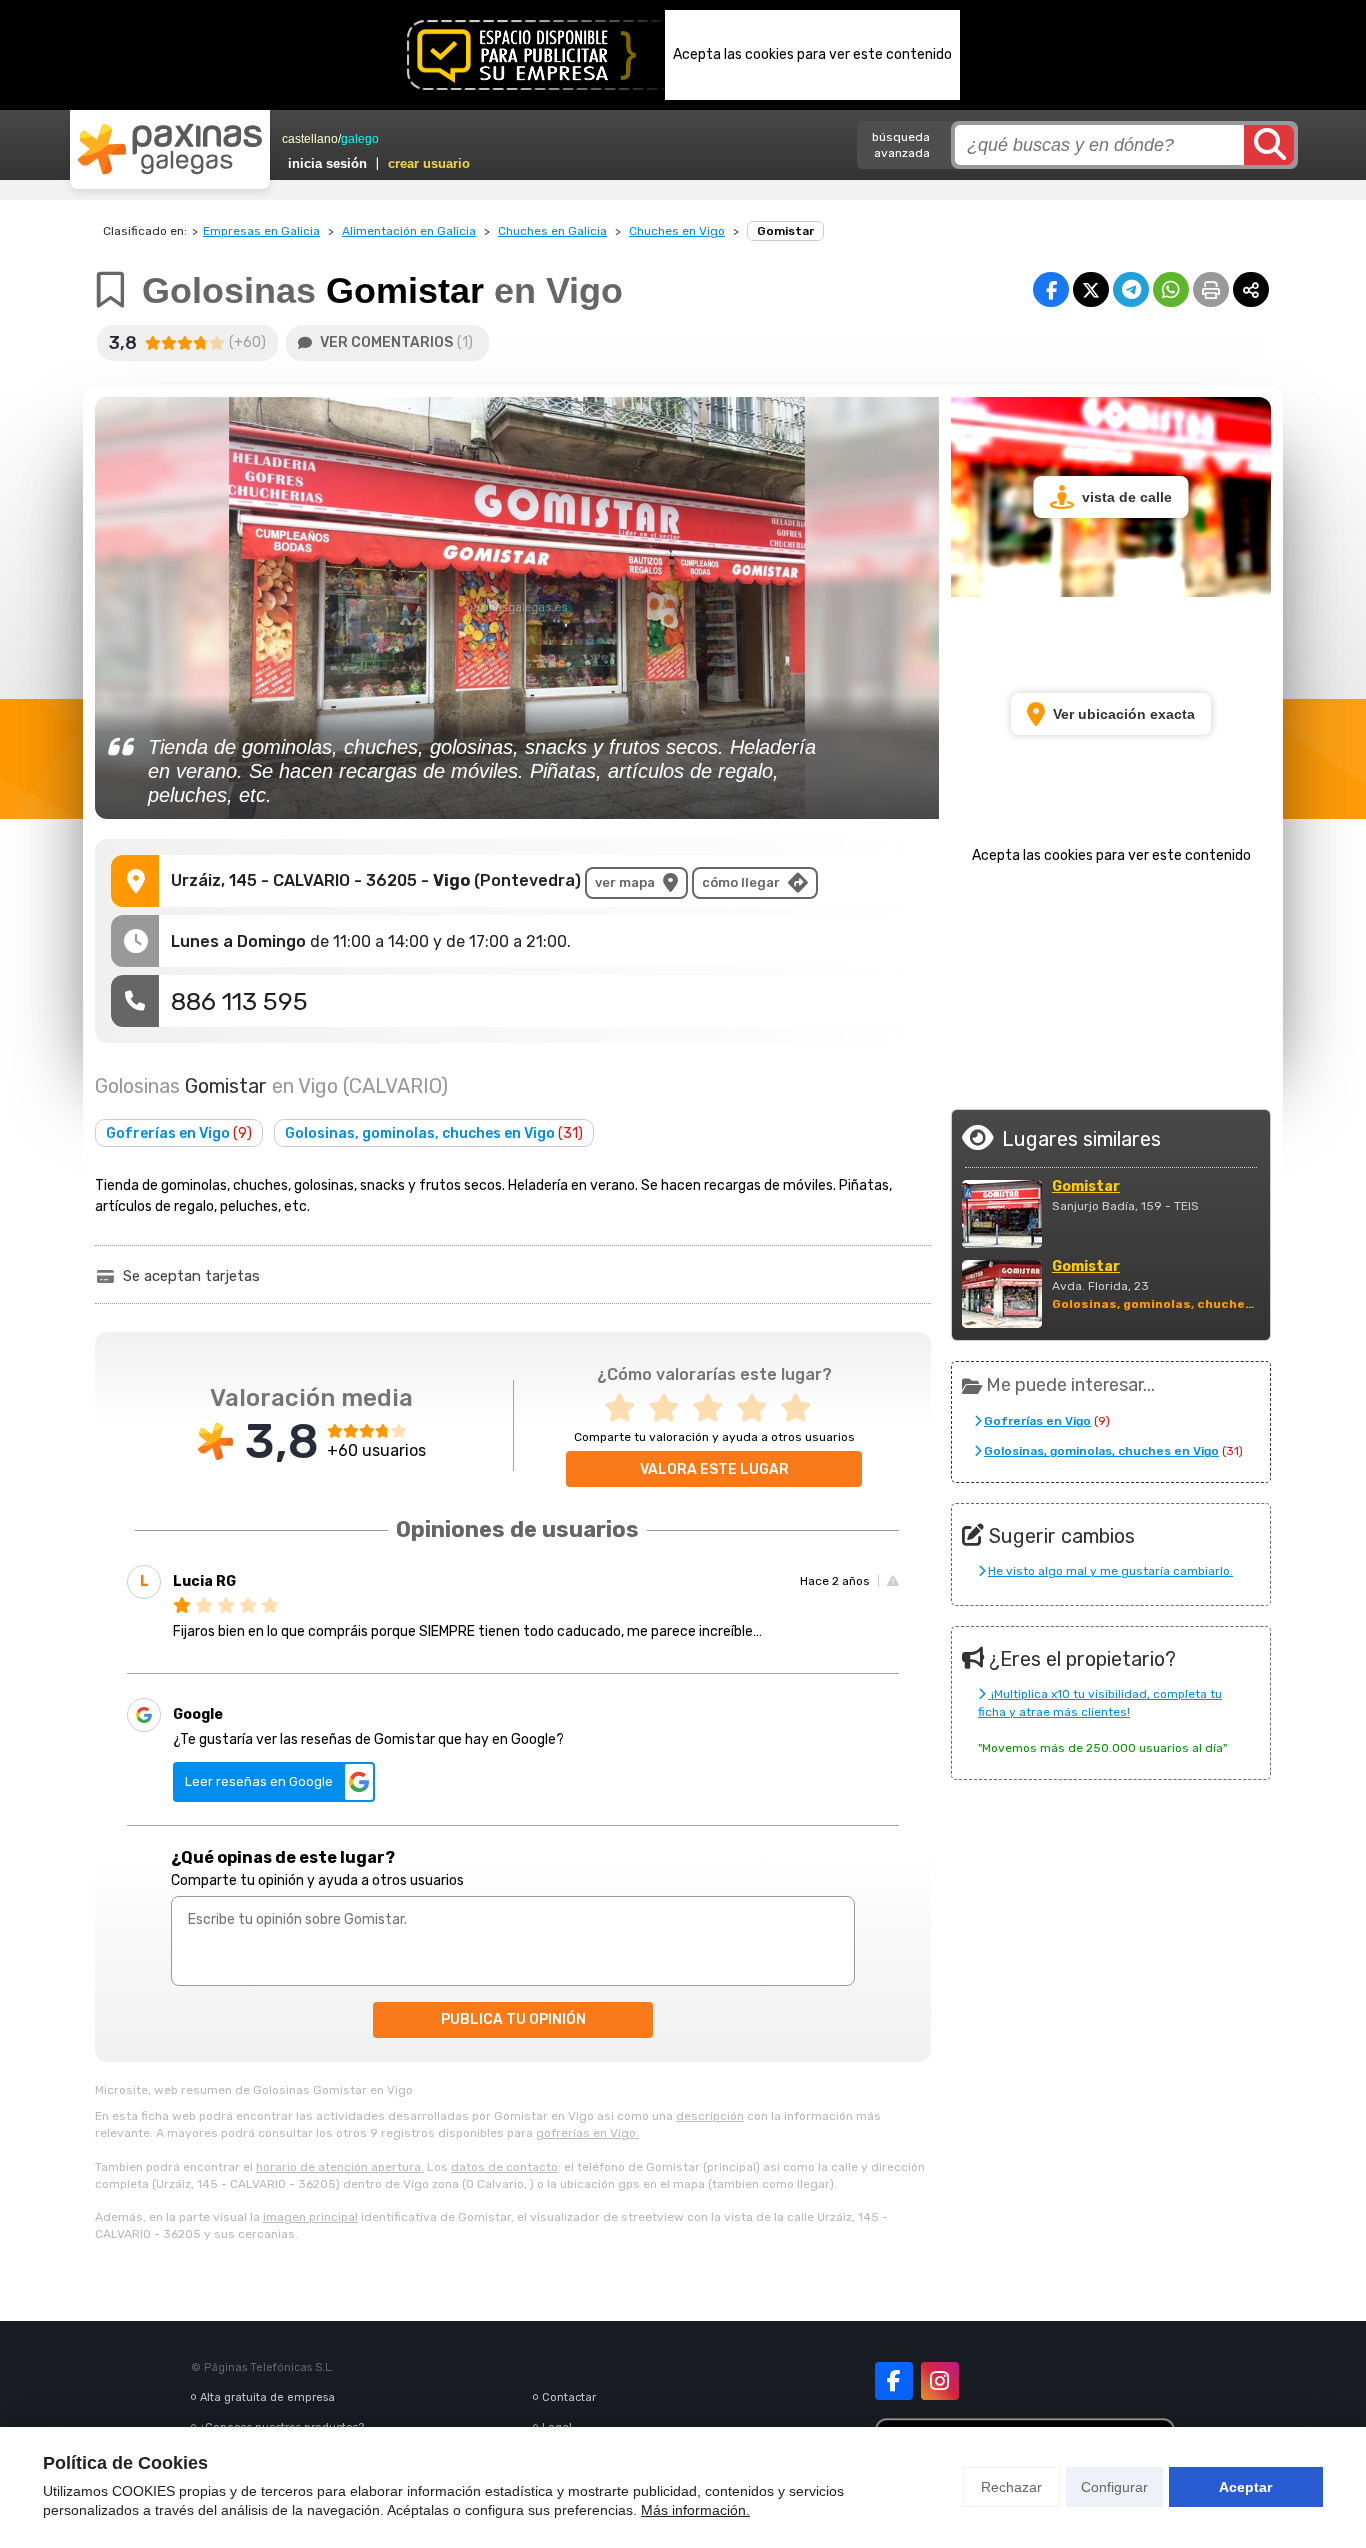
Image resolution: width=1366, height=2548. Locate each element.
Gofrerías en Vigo (179, 1133)
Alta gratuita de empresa (267, 2397)
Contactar (569, 2397)
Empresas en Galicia (261, 231)
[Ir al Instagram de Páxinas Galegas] (940, 2381)
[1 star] (626, 1408)
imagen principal (310, 2217)
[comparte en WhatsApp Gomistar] (1171, 289)
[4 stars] (758, 1408)
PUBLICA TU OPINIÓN (513, 2019)
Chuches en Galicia (552, 231)
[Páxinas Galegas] (170, 149)
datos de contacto (504, 2167)
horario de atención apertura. (340, 2167)
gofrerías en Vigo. (587, 2133)
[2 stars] (670, 1408)
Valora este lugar (714, 1469)
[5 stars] (802, 1408)
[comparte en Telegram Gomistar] (1131, 289)
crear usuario (429, 163)
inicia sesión (327, 163)
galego (360, 139)
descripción (710, 2116)
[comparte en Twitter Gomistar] (1091, 289)
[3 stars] (714, 1408)
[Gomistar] (1002, 1214)
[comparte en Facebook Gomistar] (1051, 289)
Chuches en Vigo (677, 231)
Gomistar (1086, 1187)
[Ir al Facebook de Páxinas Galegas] (894, 2381)
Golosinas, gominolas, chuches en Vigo (434, 1133)
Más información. (695, 2510)
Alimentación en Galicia (409, 231)
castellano (310, 139)
